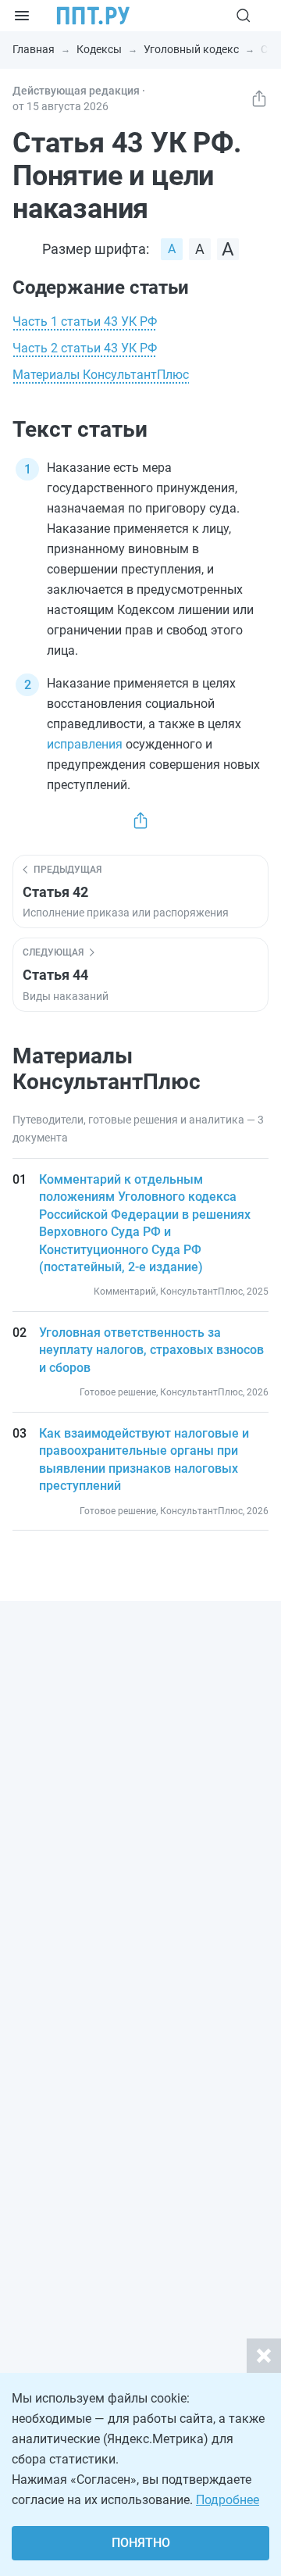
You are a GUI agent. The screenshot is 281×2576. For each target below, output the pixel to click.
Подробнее (228, 2500)
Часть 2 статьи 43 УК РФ (85, 348)
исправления (85, 744)
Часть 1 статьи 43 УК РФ (85, 322)
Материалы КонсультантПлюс (101, 375)
